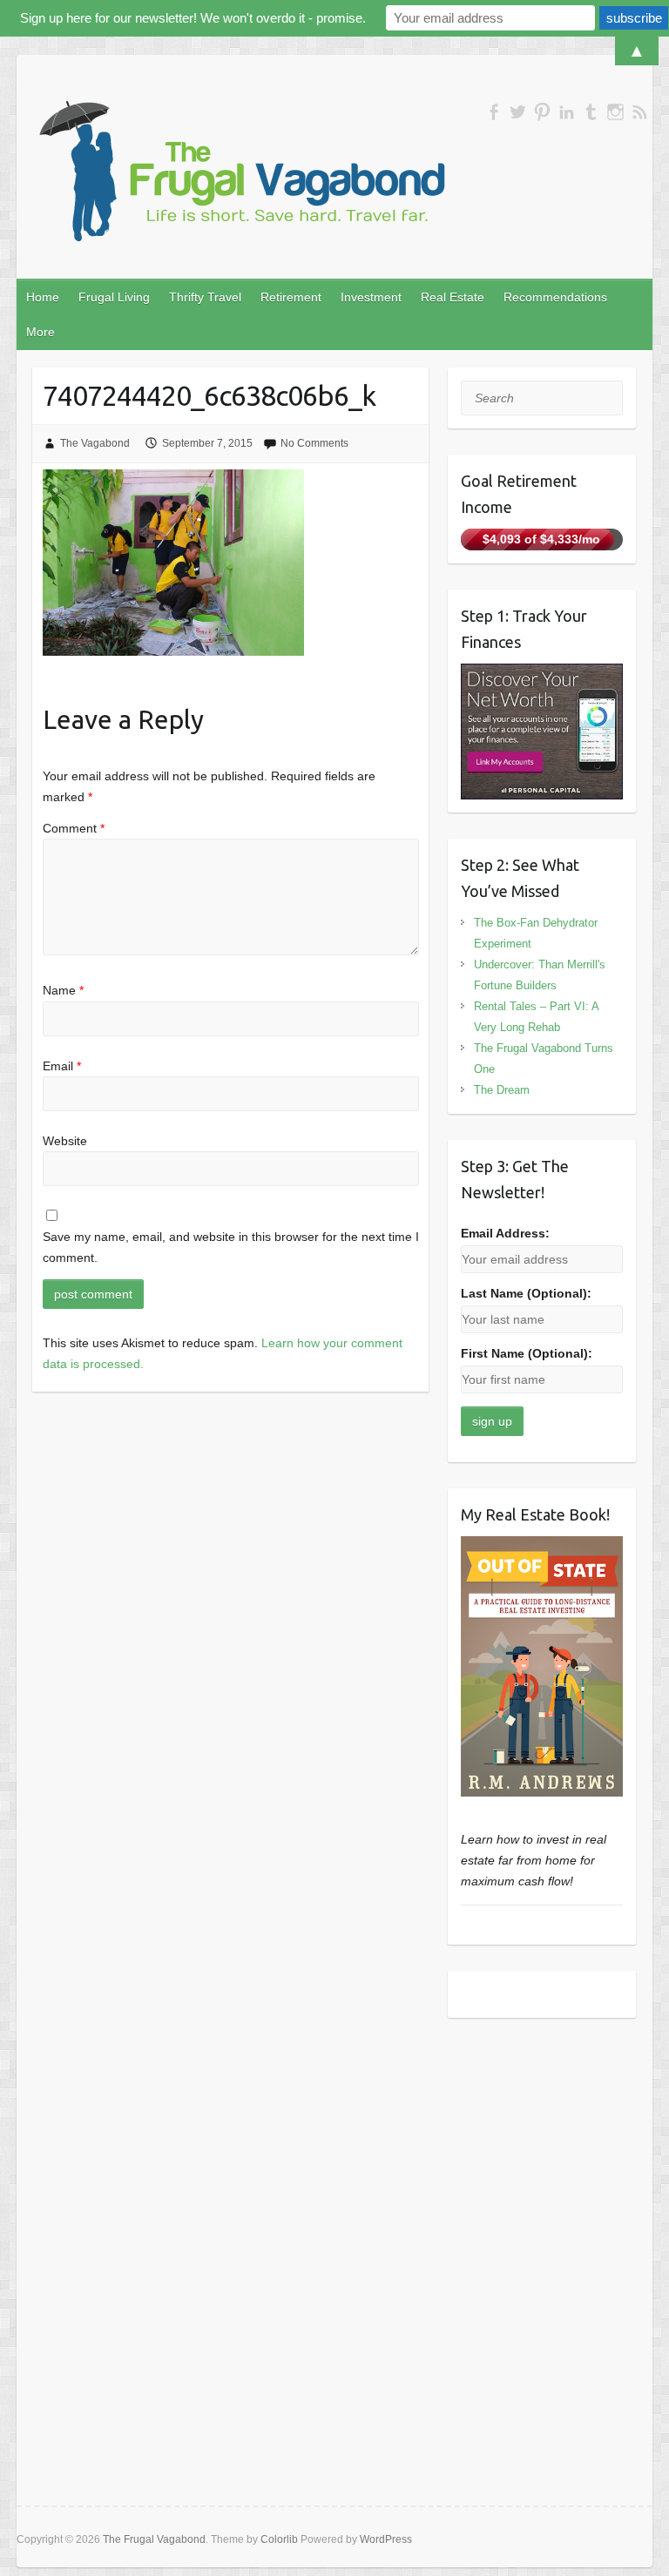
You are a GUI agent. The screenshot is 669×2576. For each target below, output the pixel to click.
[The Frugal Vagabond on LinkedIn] (567, 112)
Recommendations (555, 297)
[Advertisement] (542, 2131)
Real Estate (453, 297)
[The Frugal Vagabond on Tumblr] (591, 112)
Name (63, 990)
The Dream (502, 1090)
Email (62, 1066)
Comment (74, 828)
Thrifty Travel (205, 297)
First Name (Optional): (527, 1353)
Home (43, 297)
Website (65, 1141)
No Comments (314, 443)
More (41, 332)
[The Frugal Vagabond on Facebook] (493, 112)
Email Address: (505, 1233)
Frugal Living (114, 297)
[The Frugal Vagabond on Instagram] (615, 112)
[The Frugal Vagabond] (240, 172)
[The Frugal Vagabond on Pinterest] (542, 112)
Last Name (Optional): (526, 1293)
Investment (371, 297)
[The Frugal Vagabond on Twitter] (518, 112)
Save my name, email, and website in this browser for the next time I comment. (231, 1247)
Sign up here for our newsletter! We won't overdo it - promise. (193, 18)
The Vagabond (95, 443)
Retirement (291, 297)
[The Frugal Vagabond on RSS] (640, 112)
